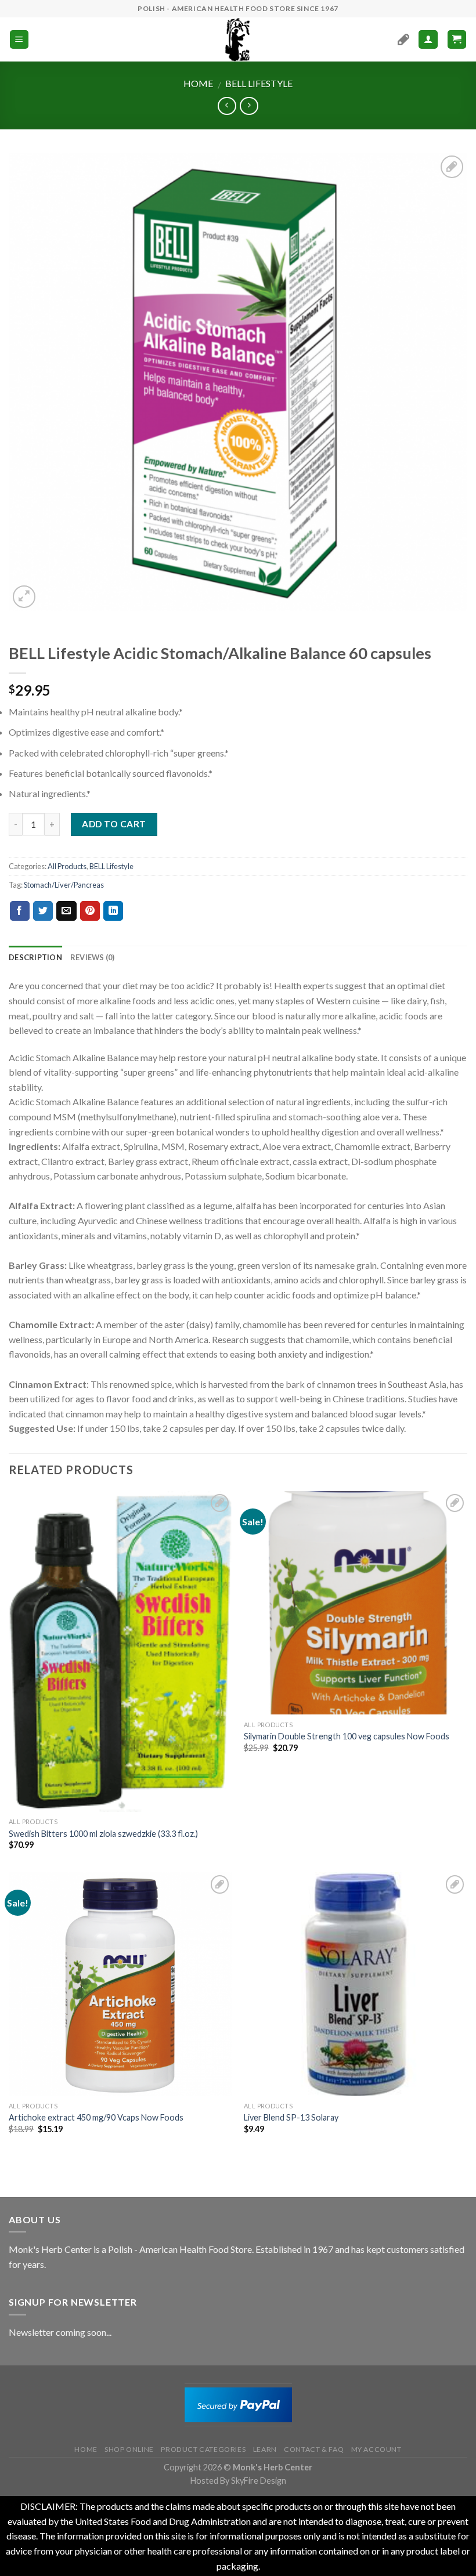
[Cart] (457, 40)
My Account (376, 2449)
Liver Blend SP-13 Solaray (291, 2117)
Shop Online (129, 2449)
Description (35, 957)
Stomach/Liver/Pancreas (64, 885)
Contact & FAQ (314, 2449)
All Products (67, 866)
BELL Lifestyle (259, 83)
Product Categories (203, 2449)
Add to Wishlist (446, 194)
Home (198, 83)
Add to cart (114, 824)
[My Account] (428, 40)
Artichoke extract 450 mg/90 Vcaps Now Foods (96, 2117)
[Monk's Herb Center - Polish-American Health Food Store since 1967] (238, 39)
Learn (265, 2449)
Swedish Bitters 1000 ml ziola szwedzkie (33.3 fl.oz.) (103, 1834)
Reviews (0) (93, 957)
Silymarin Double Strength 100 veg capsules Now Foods (347, 1736)
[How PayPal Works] (238, 2404)
